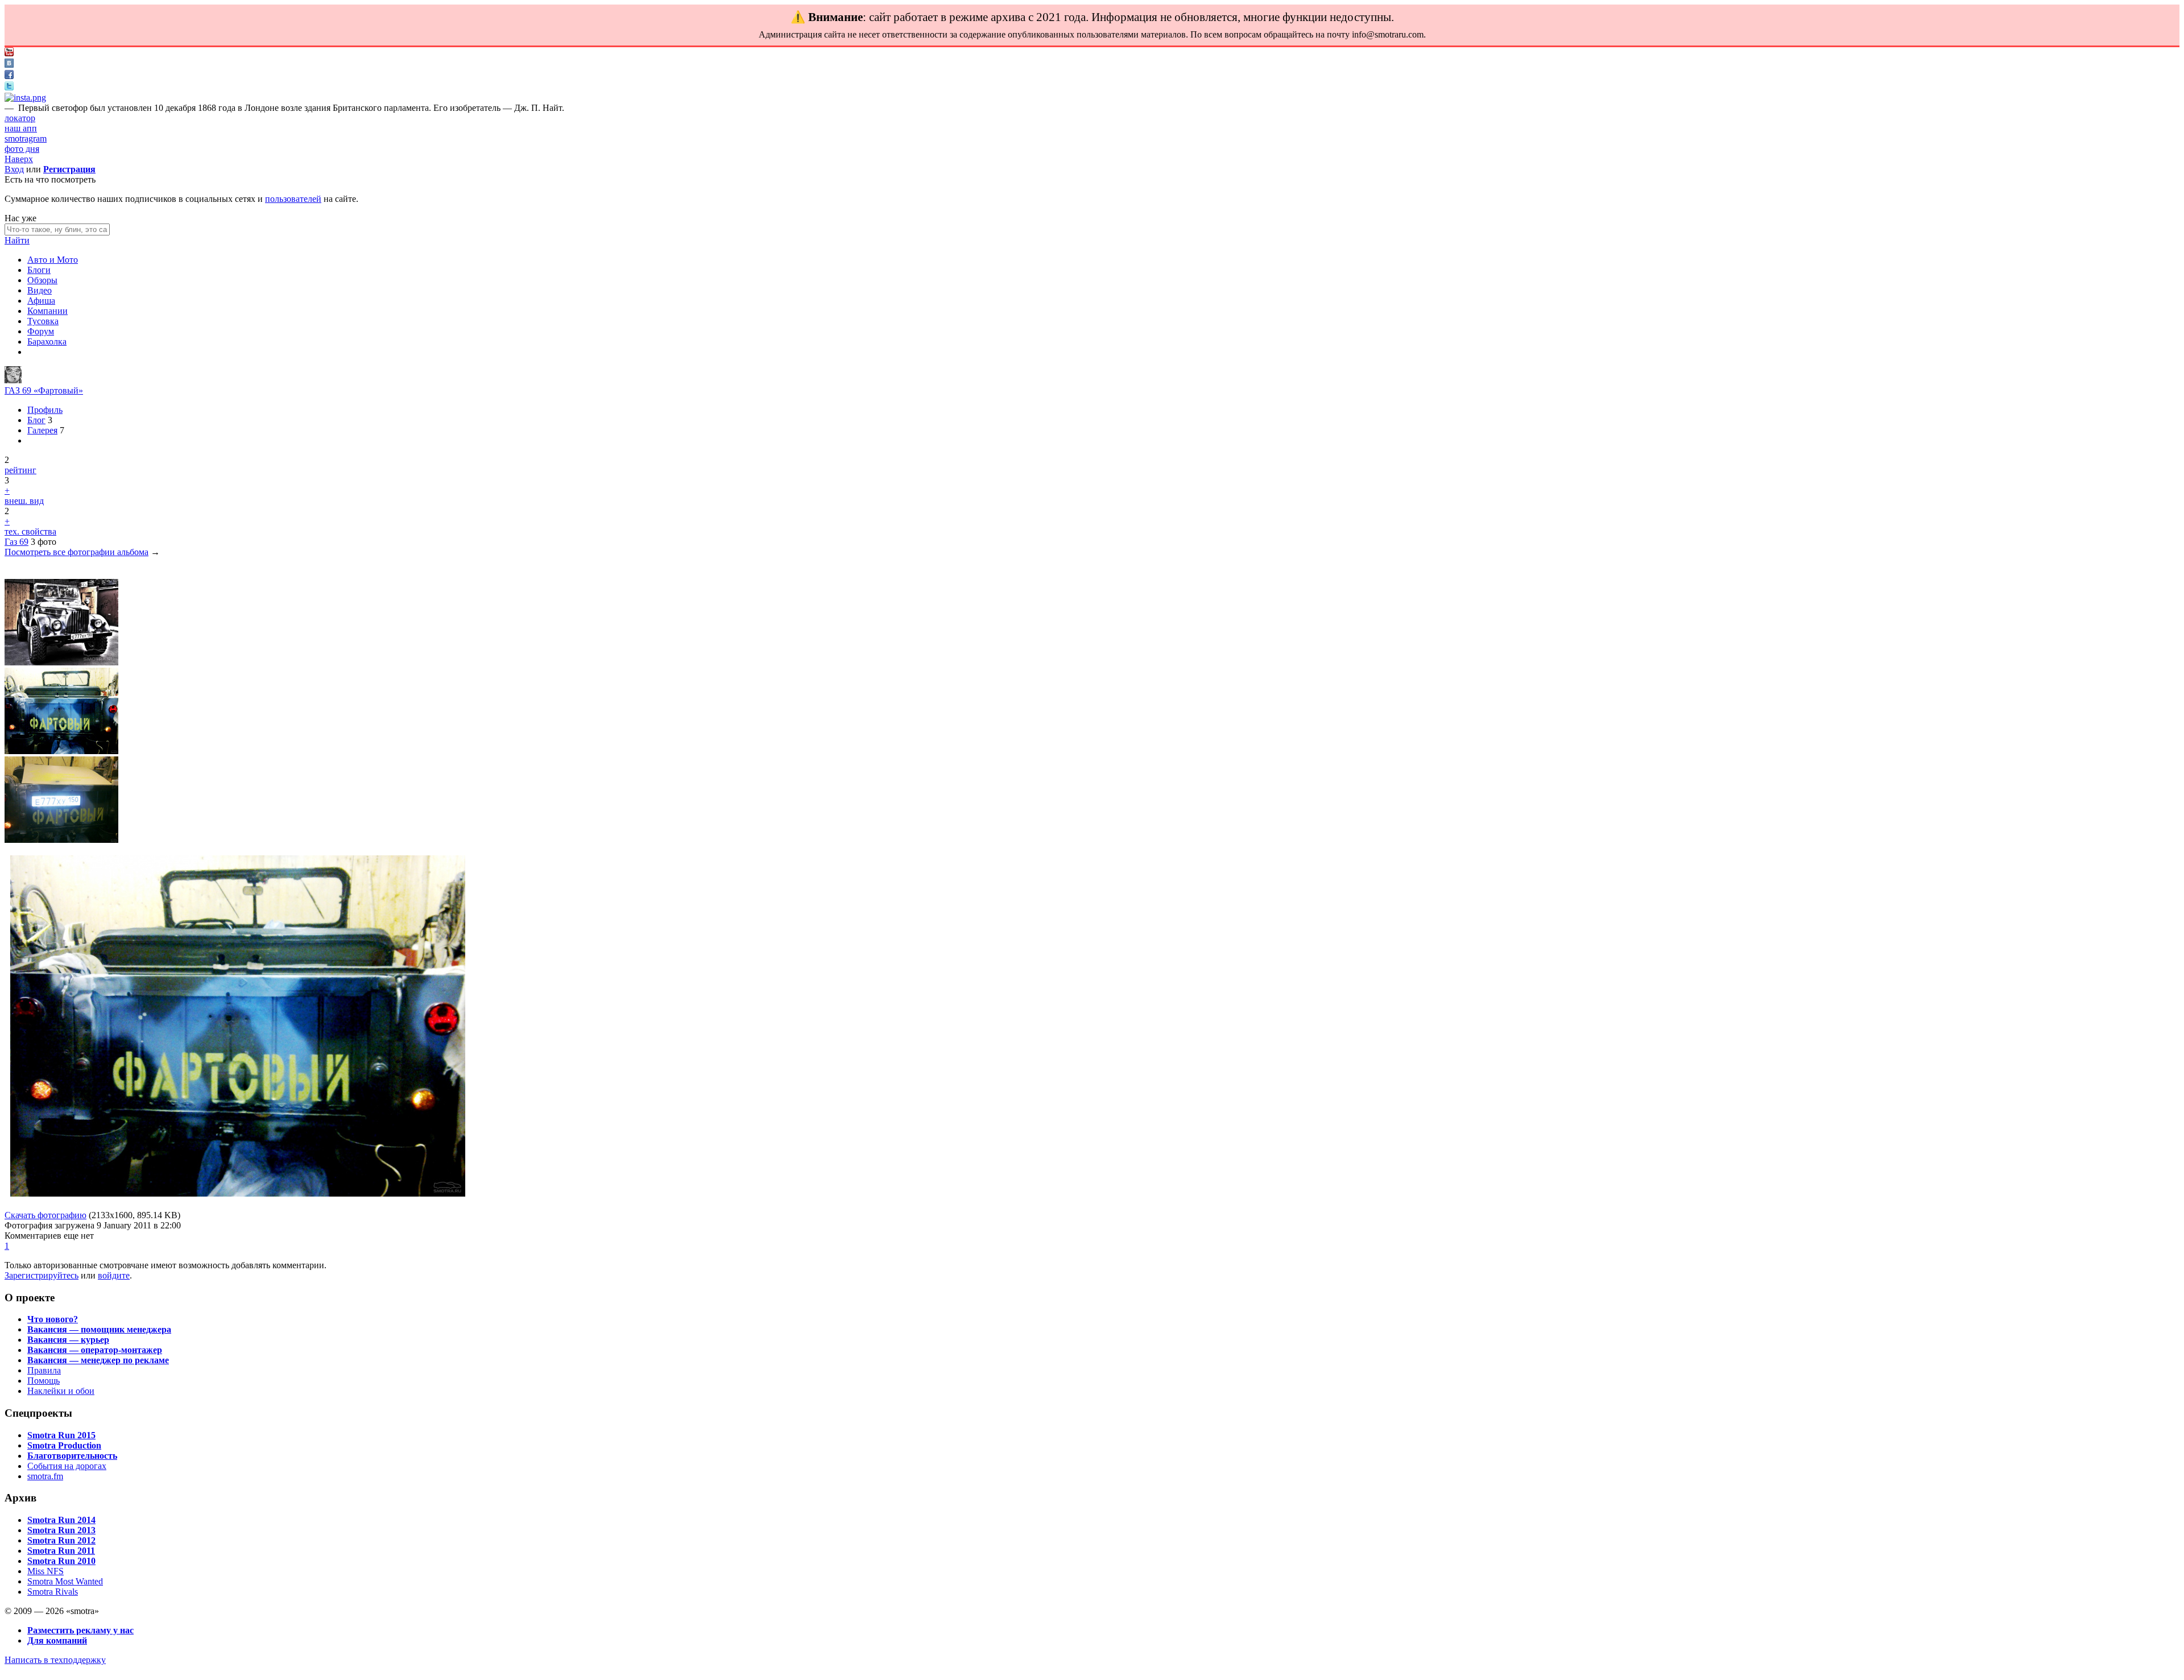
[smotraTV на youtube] (9, 53)
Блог (36, 420)
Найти (17, 240)
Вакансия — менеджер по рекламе (98, 1360)
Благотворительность (72, 1456)
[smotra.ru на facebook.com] (9, 76)
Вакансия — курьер (68, 1340)
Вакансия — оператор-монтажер (95, 1350)
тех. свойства (30, 531)
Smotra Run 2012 (61, 1540)
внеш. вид (24, 501)
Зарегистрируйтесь (42, 1275)
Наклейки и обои (61, 1391)
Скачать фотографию (45, 1215)
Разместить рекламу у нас (80, 1630)
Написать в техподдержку (55, 1660)
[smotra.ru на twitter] (9, 87)
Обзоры (42, 280)
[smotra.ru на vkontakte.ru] (9, 65)
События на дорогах (67, 1466)
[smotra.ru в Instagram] (25, 98)
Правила (44, 1370)
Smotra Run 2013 (61, 1530)
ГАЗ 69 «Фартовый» (44, 390)
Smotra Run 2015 (61, 1435)
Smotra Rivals (53, 1592)
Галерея (42, 430)
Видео (40, 290)
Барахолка (47, 342)
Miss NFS (45, 1571)
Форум (41, 331)
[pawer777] (13, 380)
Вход (14, 169)
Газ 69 (16, 542)
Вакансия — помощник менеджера (99, 1329)
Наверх (19, 159)
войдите (114, 1275)
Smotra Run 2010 (61, 1561)
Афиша (41, 301)
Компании (47, 311)
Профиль (45, 410)
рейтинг (20, 470)
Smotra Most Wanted (65, 1581)
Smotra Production (64, 1445)
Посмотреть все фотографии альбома (76, 552)
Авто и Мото (53, 260)
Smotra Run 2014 (61, 1520)
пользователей (293, 199)
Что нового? (53, 1319)
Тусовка (43, 321)
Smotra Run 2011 (61, 1551)
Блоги (39, 270)
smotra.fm (45, 1476)
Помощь (44, 1381)
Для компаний (57, 1640)
